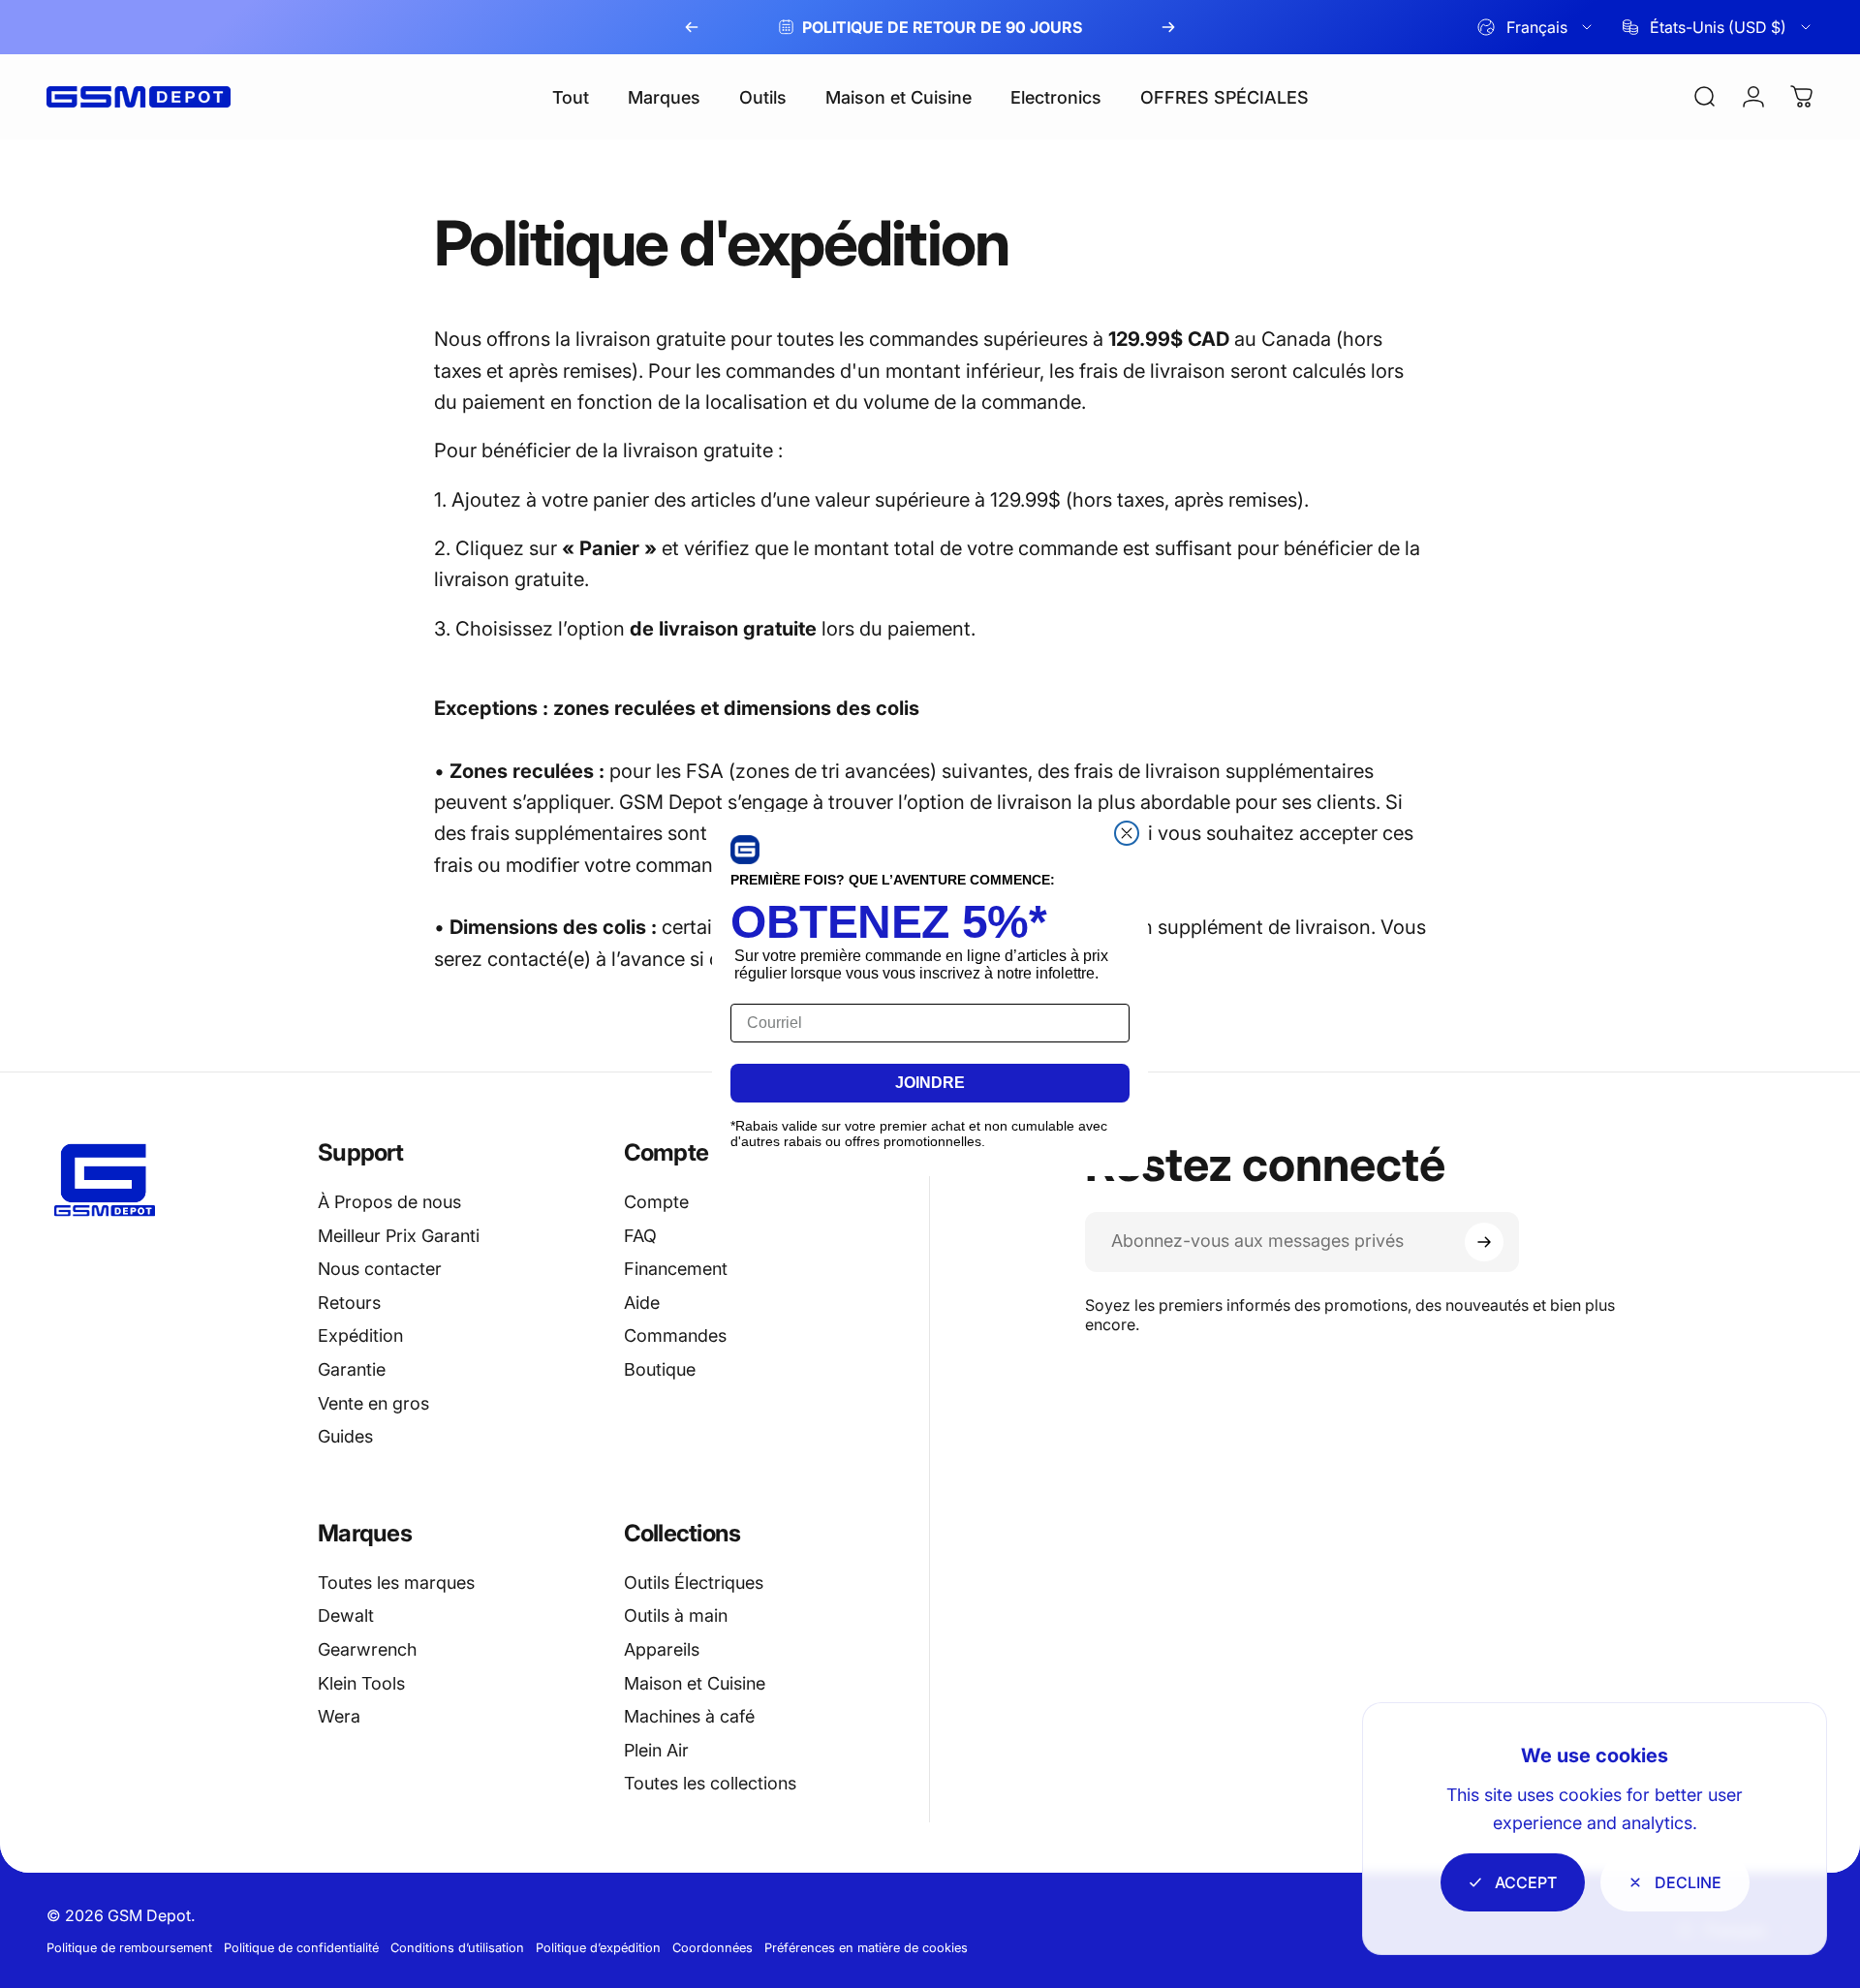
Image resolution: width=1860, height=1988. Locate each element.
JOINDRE (930, 1083)
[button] (745, 850)
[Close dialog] (1127, 833)
